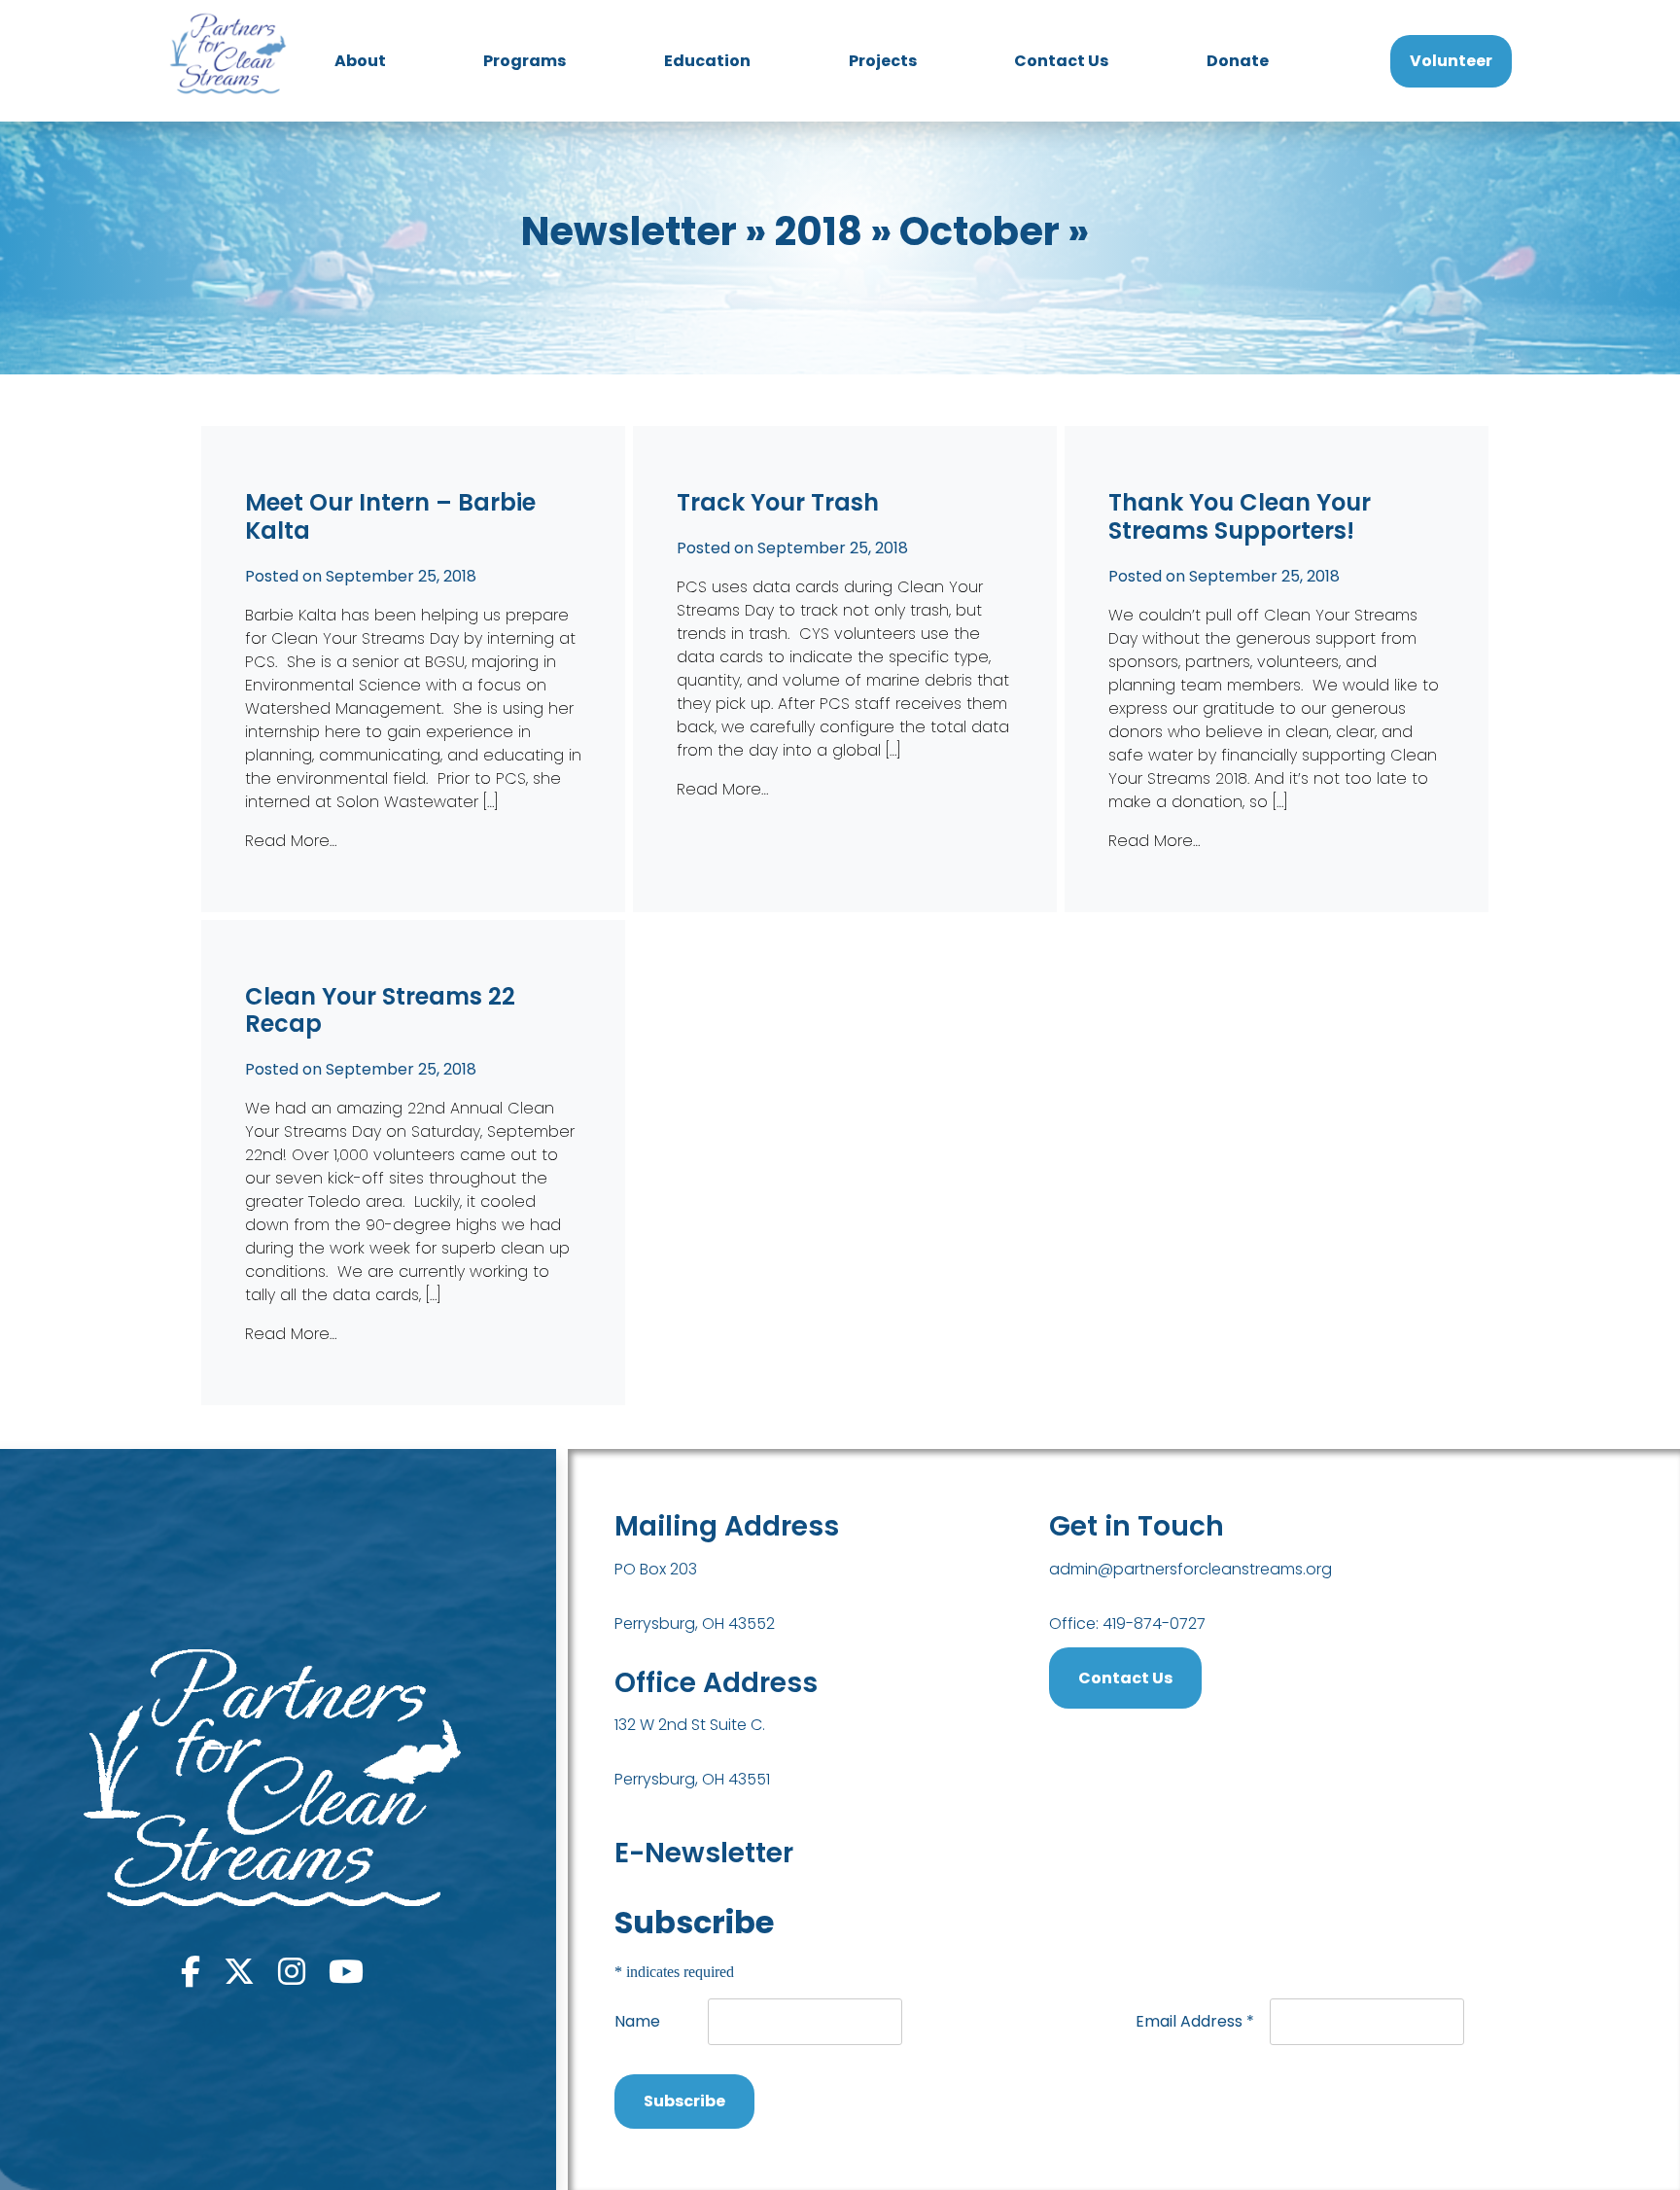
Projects (883, 61)
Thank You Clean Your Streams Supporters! (1240, 516)
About (360, 61)
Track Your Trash (778, 502)
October (980, 231)
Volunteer (1451, 61)
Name (637, 2021)
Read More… (291, 841)
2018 (818, 231)
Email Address (1195, 2021)
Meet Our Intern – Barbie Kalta (390, 516)
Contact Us (1061, 61)
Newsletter (629, 231)
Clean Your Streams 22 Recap (380, 1010)
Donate (1238, 61)
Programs (525, 61)
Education (707, 61)
